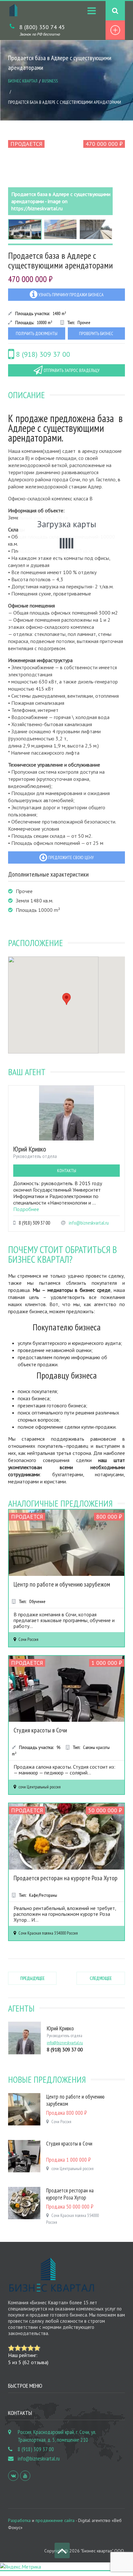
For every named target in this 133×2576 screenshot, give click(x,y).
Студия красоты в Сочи (40, 1730)
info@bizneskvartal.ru (89, 1223)
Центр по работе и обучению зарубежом (62, 1584)
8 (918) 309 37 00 (42, 354)
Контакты (67, 1171)
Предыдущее (32, 1978)
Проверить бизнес (96, 333)
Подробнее (26, 1209)
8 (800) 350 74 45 (42, 27)
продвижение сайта (55, 2520)
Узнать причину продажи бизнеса (71, 295)
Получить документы (37, 333)
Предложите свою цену (70, 857)
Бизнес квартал (23, 81)
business (50, 81)
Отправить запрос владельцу (71, 370)
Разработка (19, 2520)
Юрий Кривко (30, 1149)
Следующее (101, 1978)
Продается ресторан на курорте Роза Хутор (66, 1878)
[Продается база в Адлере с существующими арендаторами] (60, 176)
